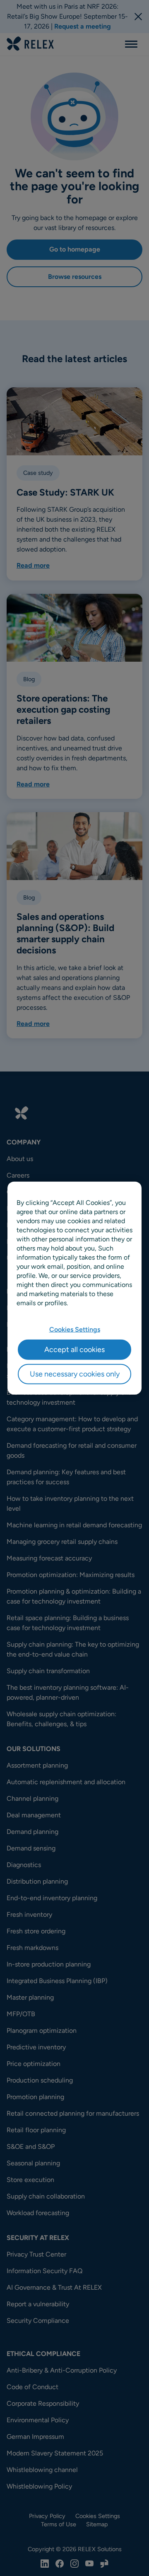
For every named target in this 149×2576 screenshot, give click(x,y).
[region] (74, 1288)
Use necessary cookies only (75, 1374)
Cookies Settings (75, 1329)
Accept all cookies (74, 1349)
